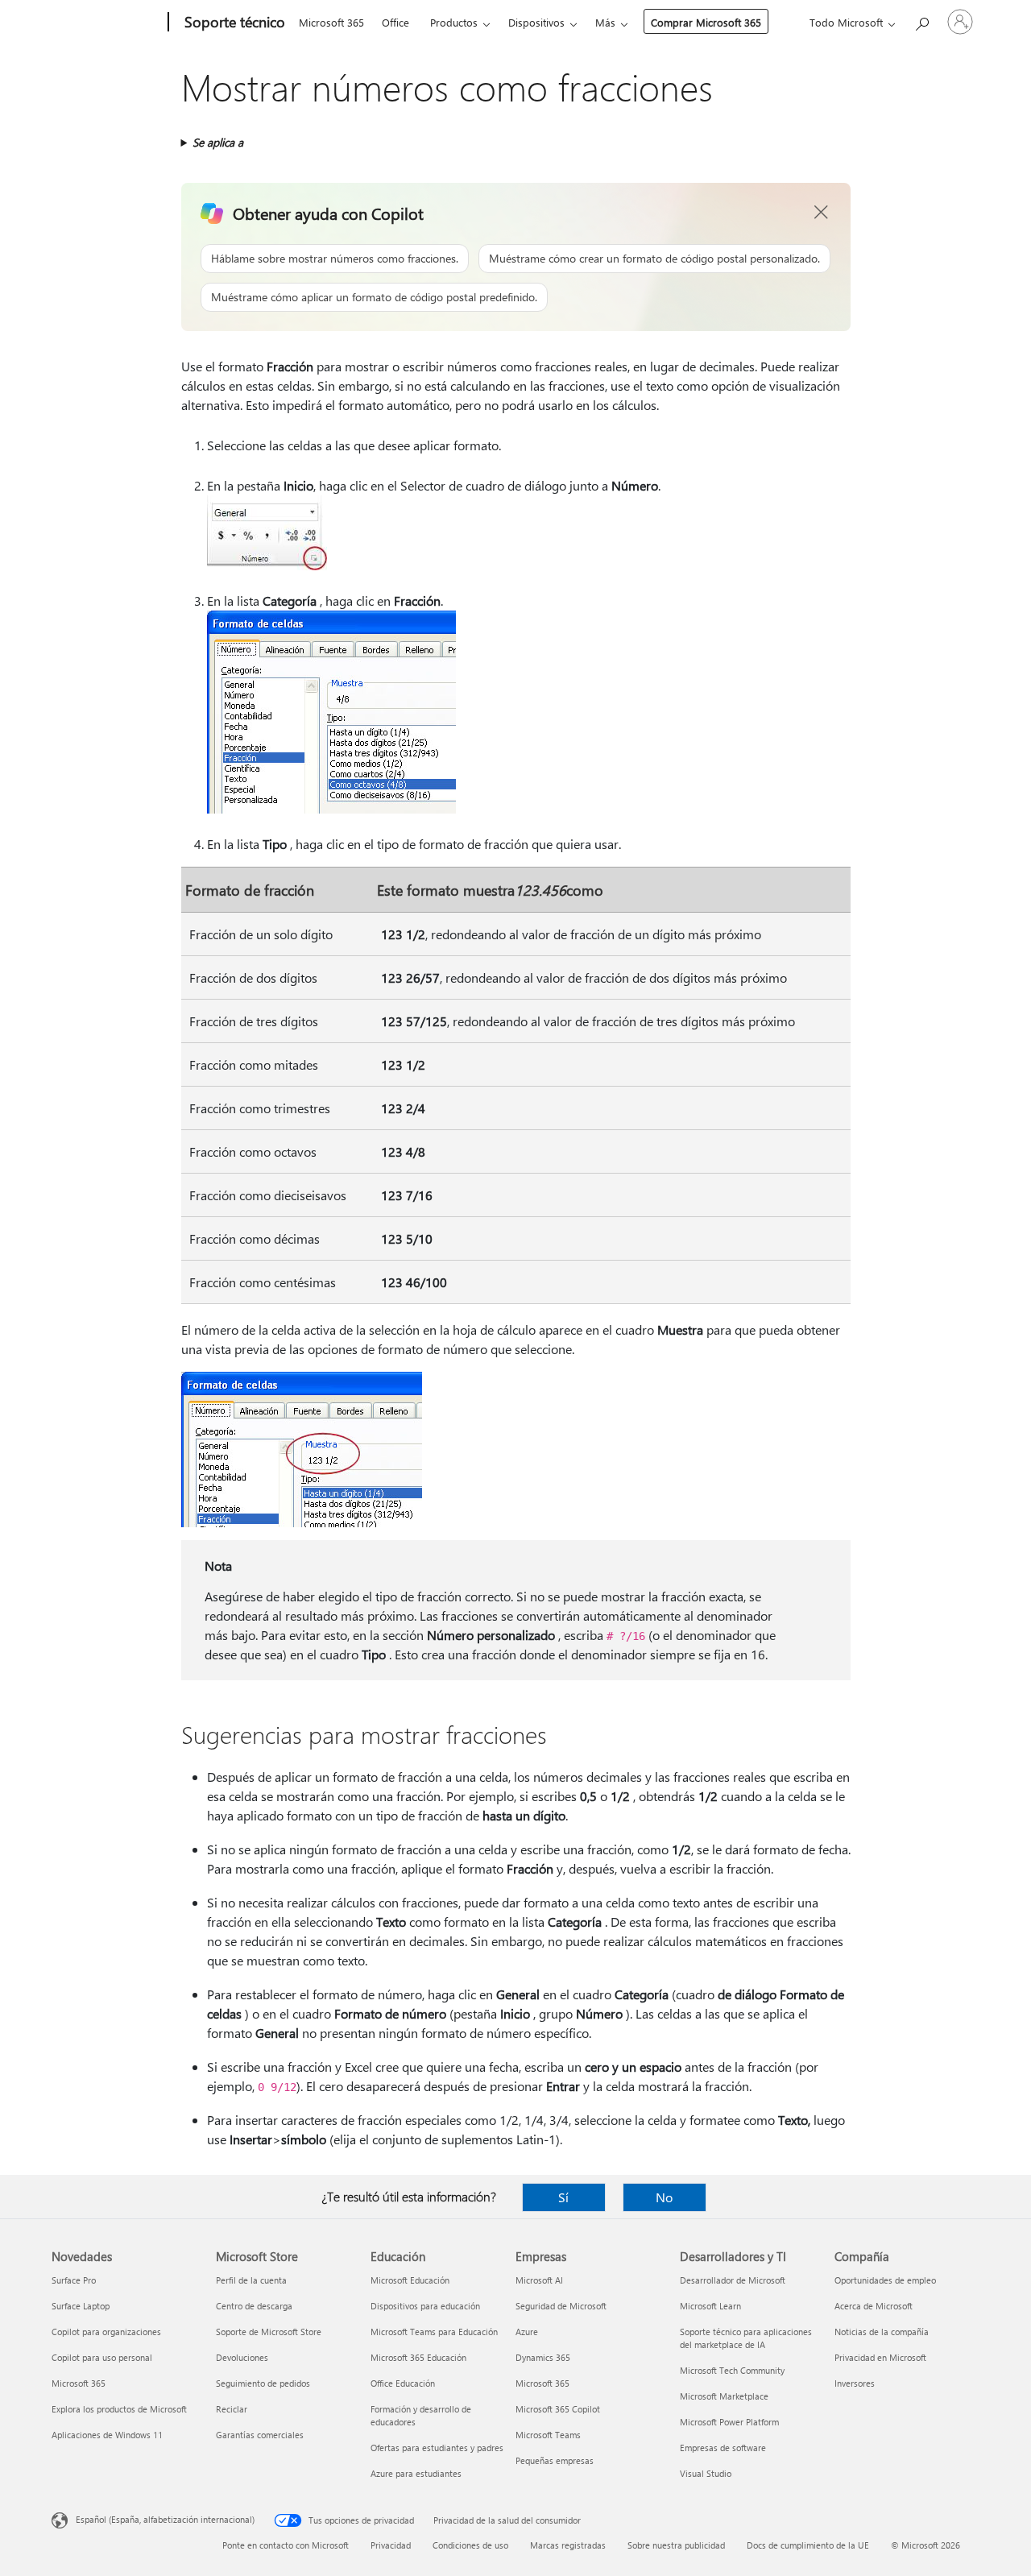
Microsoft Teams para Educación (434, 2332)
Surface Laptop (81, 2306)
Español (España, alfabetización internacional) (165, 2519)
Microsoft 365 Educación (418, 2357)
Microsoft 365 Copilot (558, 2409)
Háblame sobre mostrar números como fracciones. (335, 258)
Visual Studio (706, 2473)
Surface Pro (74, 2280)
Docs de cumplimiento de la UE (808, 2545)
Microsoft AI (539, 2280)
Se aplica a (218, 142)
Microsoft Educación (410, 2280)
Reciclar (232, 2409)
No (664, 2197)
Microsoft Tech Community (732, 2370)
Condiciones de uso (470, 2545)
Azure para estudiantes (416, 2473)
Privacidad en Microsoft (880, 2357)
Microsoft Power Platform (729, 2422)
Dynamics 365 (543, 2357)
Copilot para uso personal (102, 2357)
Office (395, 22)
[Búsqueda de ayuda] (921, 21)
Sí (563, 2197)
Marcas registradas (568, 2545)
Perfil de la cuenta (251, 2280)
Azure (527, 2332)
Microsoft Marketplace (724, 2396)
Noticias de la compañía (882, 2332)
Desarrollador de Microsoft (733, 2280)
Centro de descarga (254, 2306)
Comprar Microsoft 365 (706, 22)
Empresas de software (723, 2448)
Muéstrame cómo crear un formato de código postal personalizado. (654, 258)
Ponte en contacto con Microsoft (286, 2545)
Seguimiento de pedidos (263, 2383)
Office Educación (403, 2383)
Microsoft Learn (710, 2306)
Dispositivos (536, 22)
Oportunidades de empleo (885, 2280)
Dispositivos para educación (425, 2306)
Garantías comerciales (260, 2435)
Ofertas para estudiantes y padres (437, 2448)
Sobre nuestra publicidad (676, 2545)
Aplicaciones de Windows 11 (107, 2435)
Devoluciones (242, 2357)
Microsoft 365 (331, 22)
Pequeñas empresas (555, 2460)
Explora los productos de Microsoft (119, 2409)
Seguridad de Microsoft (561, 2306)
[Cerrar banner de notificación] (822, 213)
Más (605, 22)
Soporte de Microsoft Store (269, 2332)
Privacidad (391, 2545)
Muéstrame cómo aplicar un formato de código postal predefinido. (374, 297)
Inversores (855, 2383)
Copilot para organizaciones (106, 2332)
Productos (454, 22)
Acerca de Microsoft (874, 2306)
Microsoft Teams (548, 2435)
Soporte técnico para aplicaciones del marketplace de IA (746, 2338)
